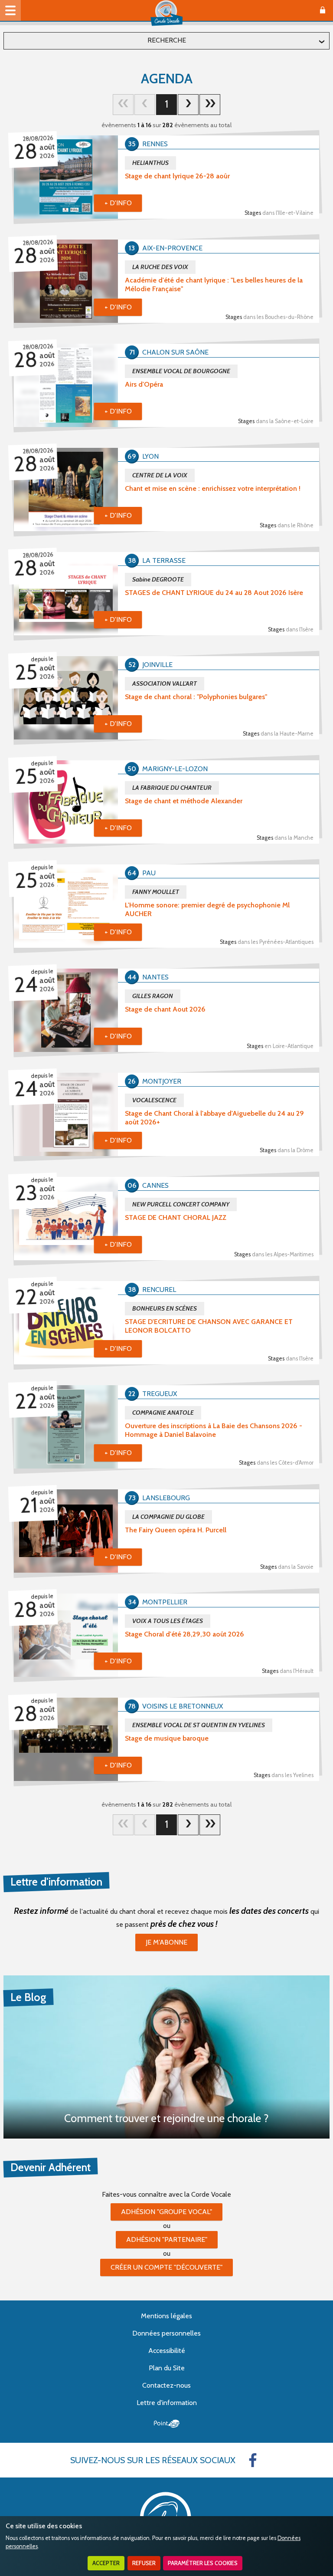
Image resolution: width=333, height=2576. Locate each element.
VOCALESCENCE (154, 1100)
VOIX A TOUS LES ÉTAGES (168, 1621)
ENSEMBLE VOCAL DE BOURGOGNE (181, 371)
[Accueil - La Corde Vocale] (166, 13)
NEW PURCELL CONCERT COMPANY (181, 1204)
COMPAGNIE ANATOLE (163, 1413)
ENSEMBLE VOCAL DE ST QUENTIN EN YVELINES (199, 1725)
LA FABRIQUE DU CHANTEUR (172, 788)
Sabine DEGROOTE (158, 579)
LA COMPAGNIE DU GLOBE (168, 1517)
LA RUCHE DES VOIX (160, 267)
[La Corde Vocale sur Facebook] (253, 2460)
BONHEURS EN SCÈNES (165, 1308)
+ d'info (118, 203)
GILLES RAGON (153, 996)
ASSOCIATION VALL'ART (165, 683)
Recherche (167, 40)
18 (210, 105)
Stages (279, 213)
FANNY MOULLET (156, 892)
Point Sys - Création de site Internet (167, 2424)
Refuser (144, 2563)
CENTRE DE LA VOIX (160, 475)
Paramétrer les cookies (203, 2563)
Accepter (106, 2563)
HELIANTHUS (150, 163)
